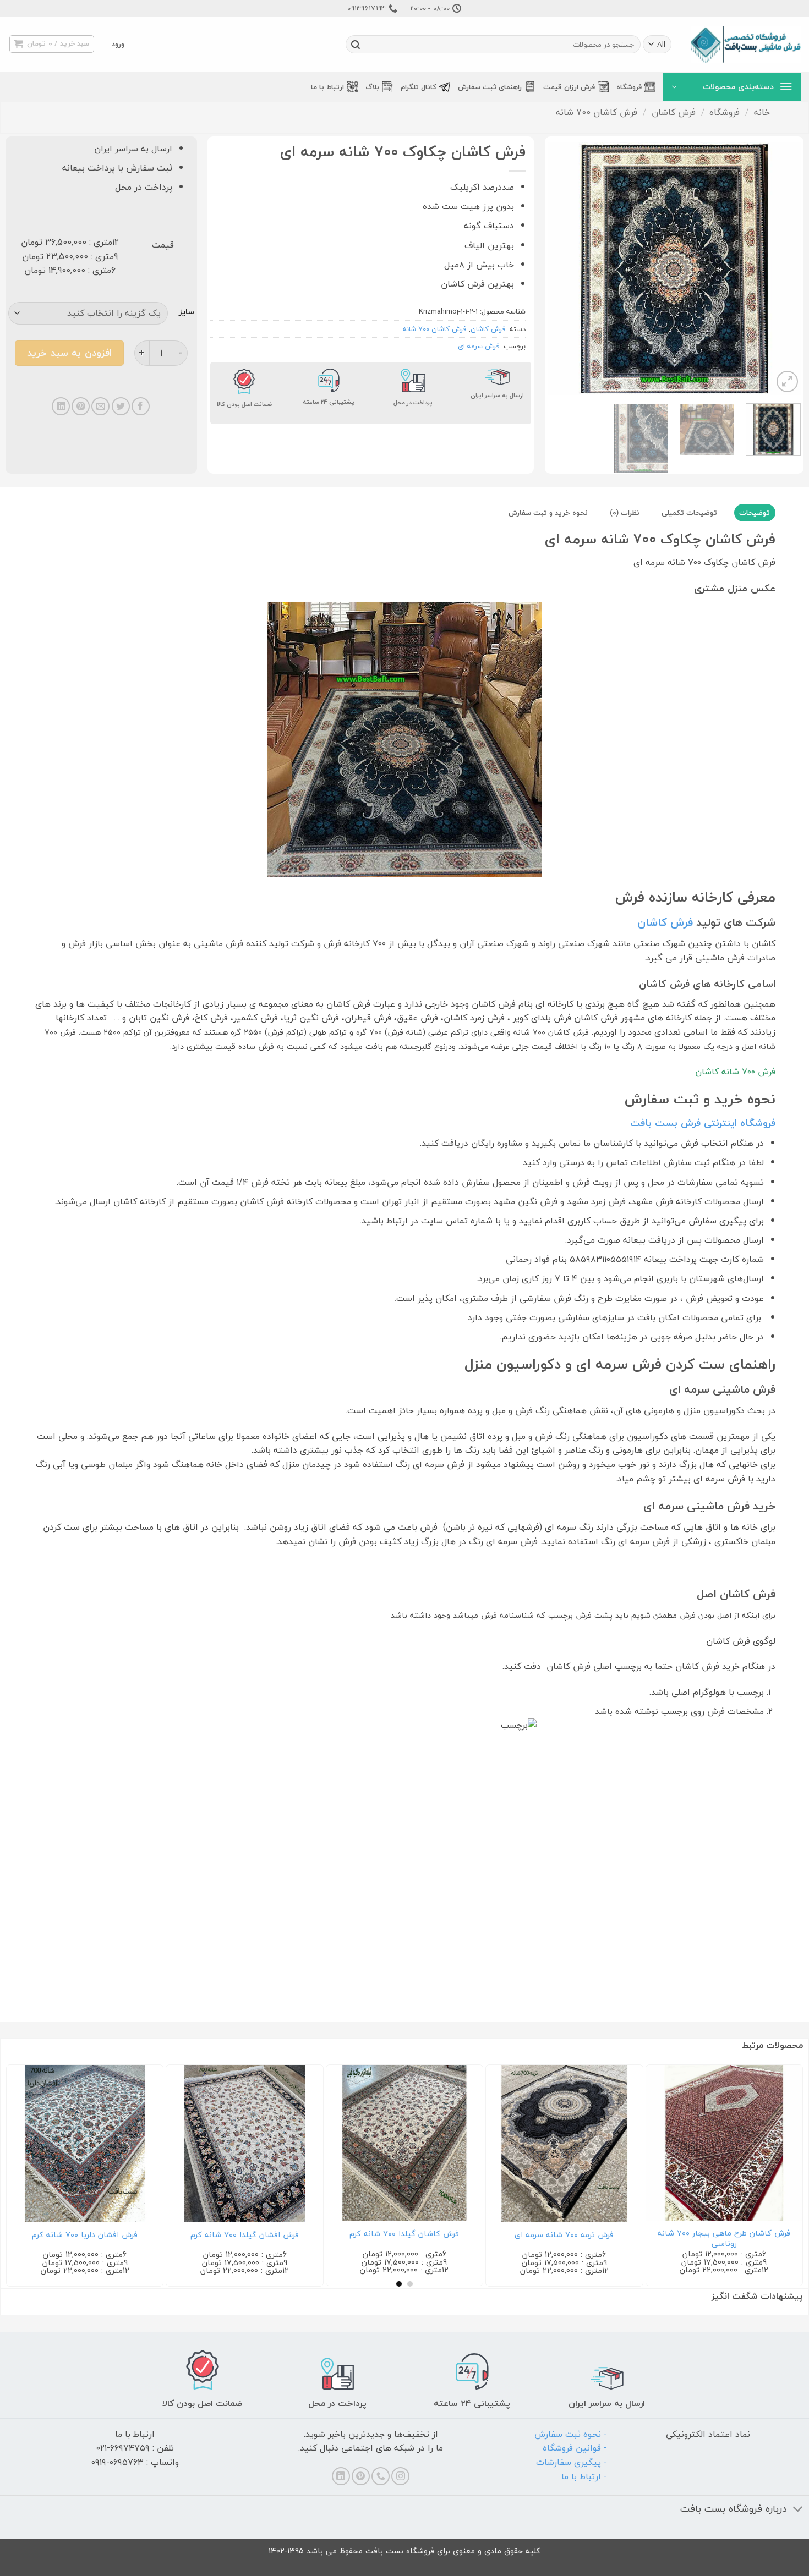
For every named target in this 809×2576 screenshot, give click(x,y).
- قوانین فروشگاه (575, 2448)
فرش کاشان (674, 112)
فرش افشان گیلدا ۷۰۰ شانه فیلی (563, 2235)
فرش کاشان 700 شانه (597, 112)
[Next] (559, 268)
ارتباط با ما (327, 87)
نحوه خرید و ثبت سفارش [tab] (548, 513)
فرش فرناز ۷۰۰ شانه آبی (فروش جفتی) (723, 2235)
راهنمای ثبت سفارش (490, 87)
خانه (762, 112)
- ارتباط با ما (584, 2476)
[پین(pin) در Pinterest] (81, 406)
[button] (118, 44)
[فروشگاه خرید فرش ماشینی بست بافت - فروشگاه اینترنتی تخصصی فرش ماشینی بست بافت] (746, 44)
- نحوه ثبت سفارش (571, 2434)
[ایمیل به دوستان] (100, 406)
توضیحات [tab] (755, 513)
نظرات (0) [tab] (625, 513)
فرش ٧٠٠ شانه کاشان (735, 1072)
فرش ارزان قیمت (569, 87)
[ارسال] (356, 45)
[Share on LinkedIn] (61, 406)
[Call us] (381, 2476)
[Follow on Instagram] (400, 2476)
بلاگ (372, 87)
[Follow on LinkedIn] (341, 2476)
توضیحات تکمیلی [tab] (689, 513)
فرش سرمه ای (479, 346)
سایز (187, 312)
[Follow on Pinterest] (361, 2476)
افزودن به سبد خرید (69, 353)
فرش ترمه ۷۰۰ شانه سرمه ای (84, 2235)
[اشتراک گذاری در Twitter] (121, 406)
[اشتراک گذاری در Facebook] (141, 406)
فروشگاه (629, 87)
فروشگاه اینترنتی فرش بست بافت (703, 1123)
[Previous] (782, 268)
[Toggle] (798, 2510)
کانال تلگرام (419, 87)
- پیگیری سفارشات (572, 2462)
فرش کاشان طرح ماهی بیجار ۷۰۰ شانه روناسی (243, 2239)
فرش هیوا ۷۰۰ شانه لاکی (403, 2235)
